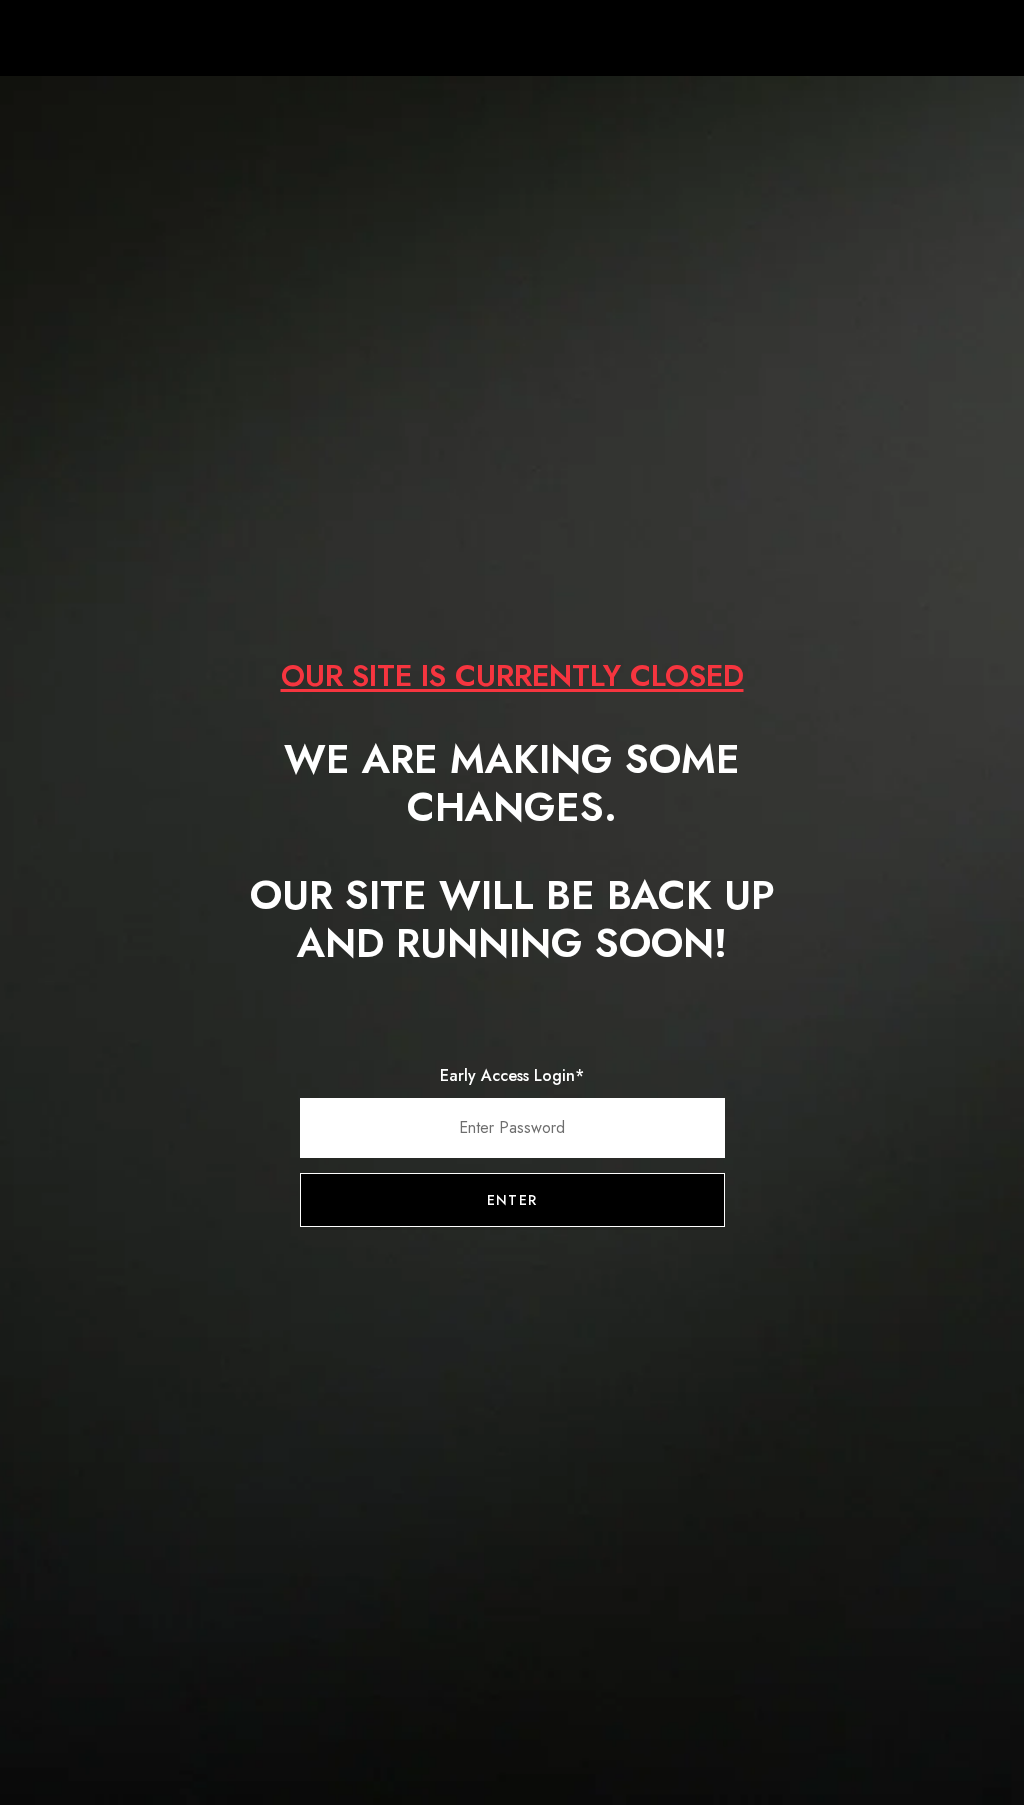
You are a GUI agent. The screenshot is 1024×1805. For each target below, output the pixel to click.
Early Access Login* (512, 1075)
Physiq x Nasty (512, 40)
